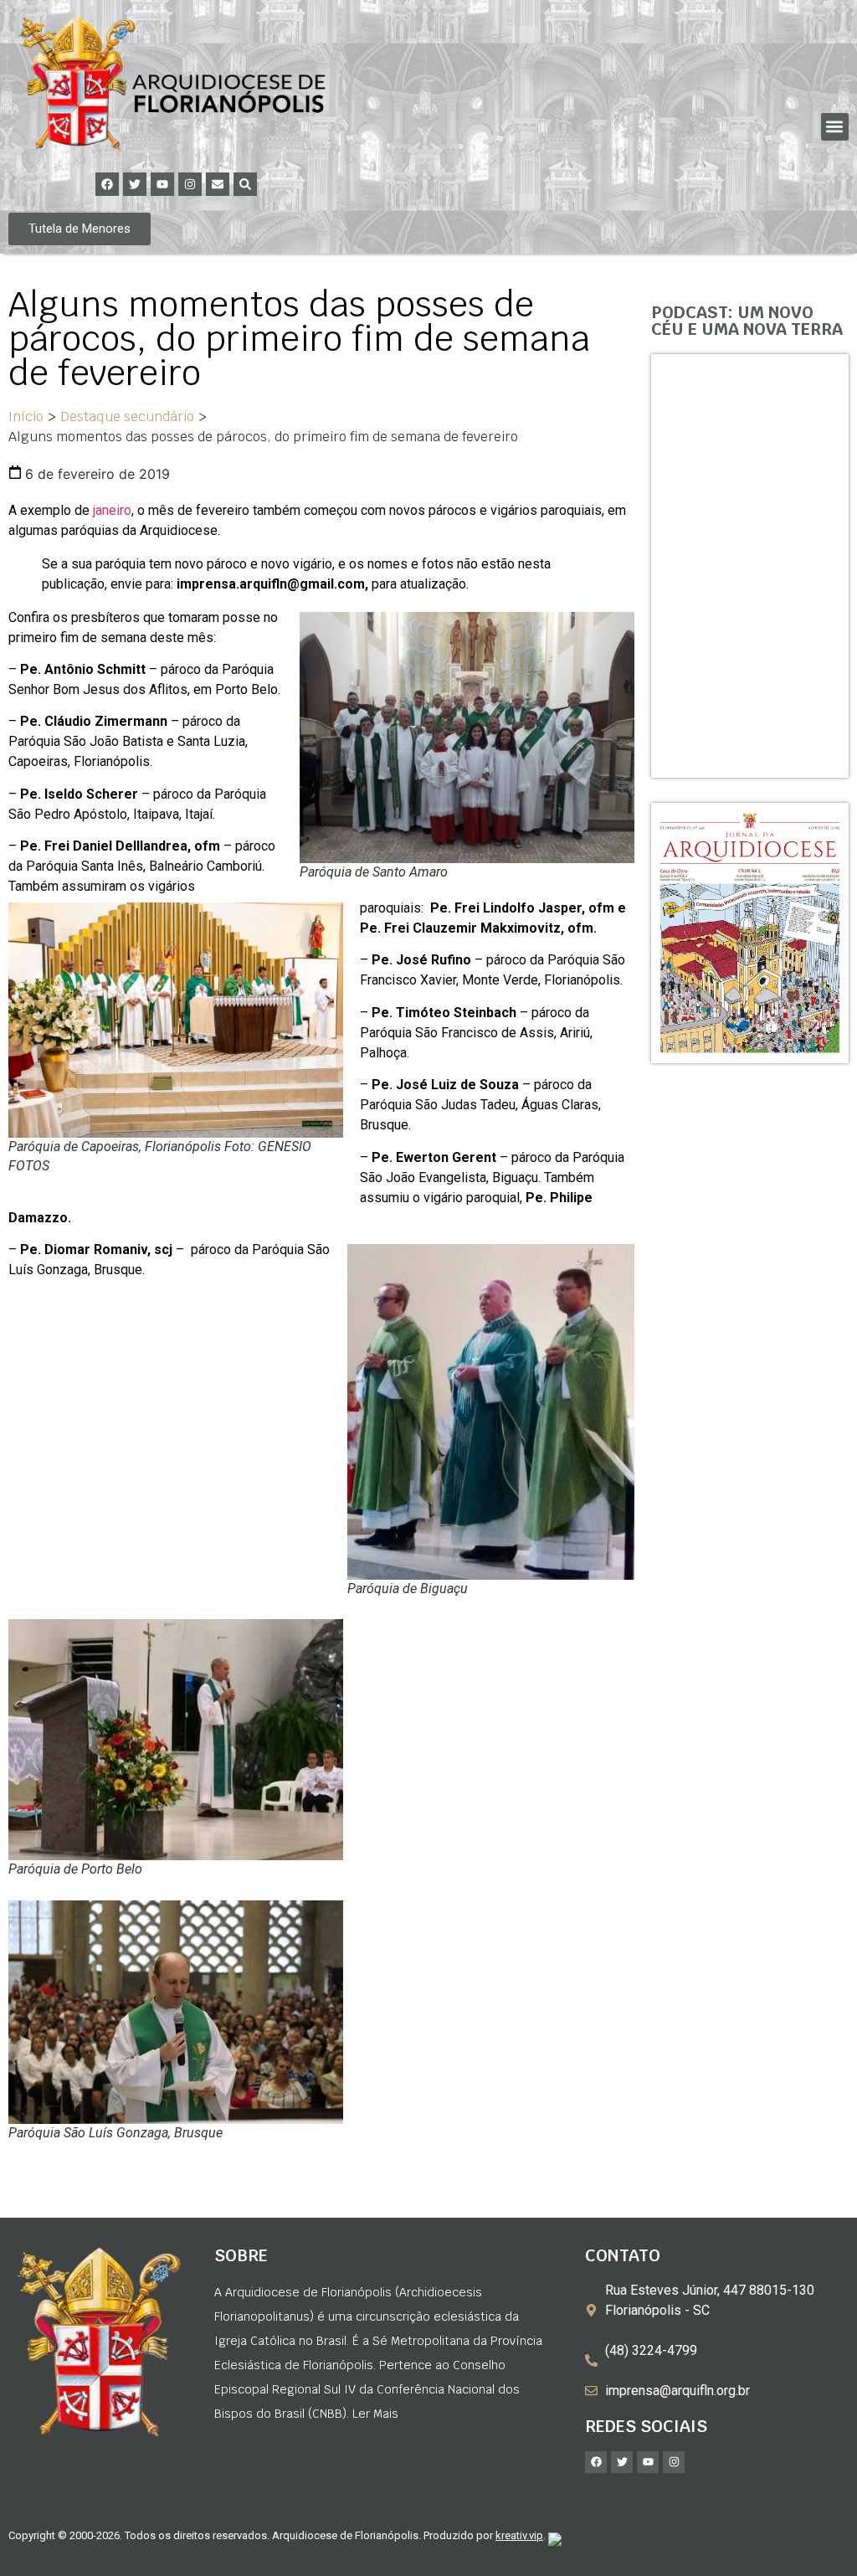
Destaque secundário (127, 416)
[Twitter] (135, 184)
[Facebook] (107, 184)
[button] (835, 127)
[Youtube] (162, 184)
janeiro (110, 510)
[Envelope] (218, 184)
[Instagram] (190, 184)
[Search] (245, 184)
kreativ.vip (519, 2535)
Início (26, 416)
